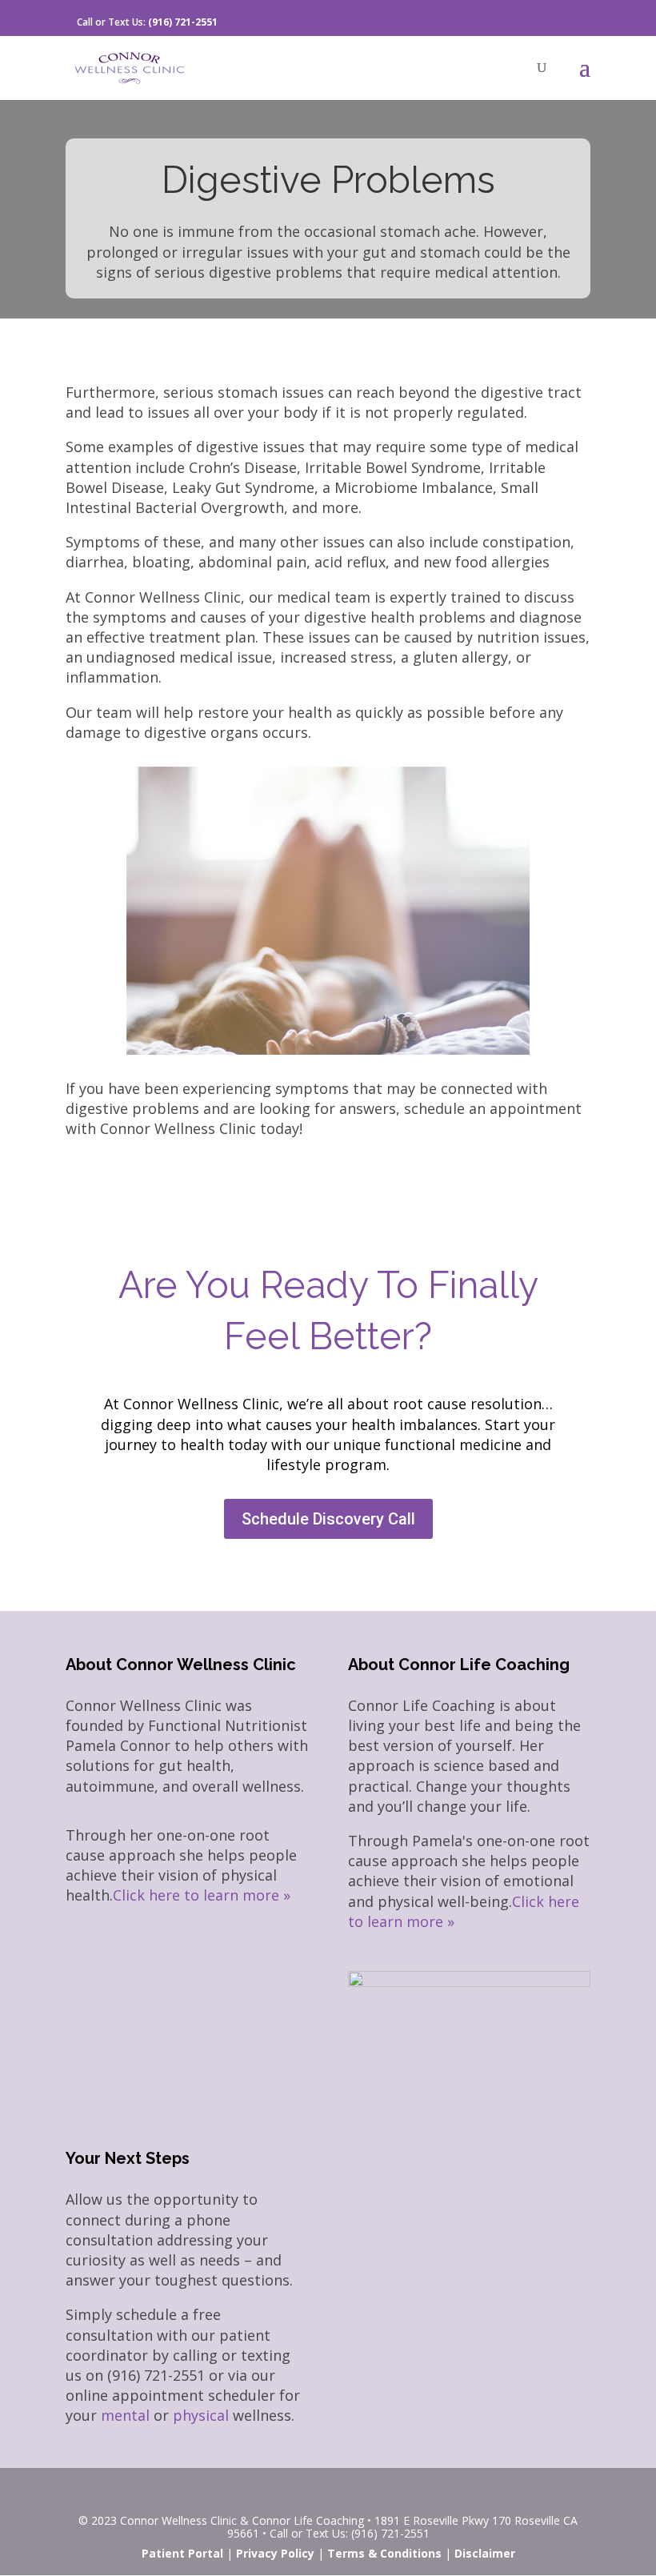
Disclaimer (485, 2553)
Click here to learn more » (202, 1895)
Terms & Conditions (384, 2553)
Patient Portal (182, 2553)
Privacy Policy (275, 2553)
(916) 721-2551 (183, 22)
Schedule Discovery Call (328, 1519)
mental (125, 2415)
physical (201, 2415)
